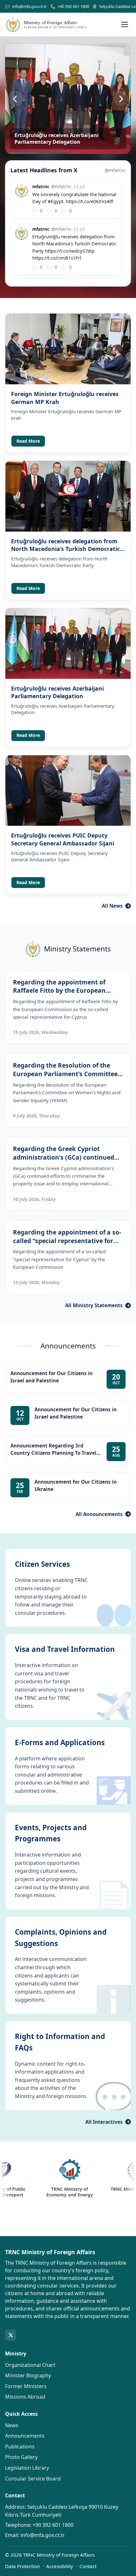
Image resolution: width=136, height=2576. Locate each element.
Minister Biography (28, 2375)
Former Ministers (26, 2386)
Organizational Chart (30, 2365)
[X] (11, 2335)
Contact (88, 2566)
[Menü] (125, 24)
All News (112, 906)
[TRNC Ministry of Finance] (117, 2170)
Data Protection (22, 2566)
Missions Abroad (25, 2397)
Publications (20, 2447)
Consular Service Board (33, 2479)
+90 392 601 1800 (73, 6)
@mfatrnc (115, 170)
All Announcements (99, 1514)
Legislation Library (27, 2468)
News (12, 2425)
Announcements (25, 2436)
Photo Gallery (21, 2457)
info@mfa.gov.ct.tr (29, 6)
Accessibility (60, 2566)
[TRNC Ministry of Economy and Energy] (48, 2170)
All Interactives (104, 2122)
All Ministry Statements (94, 1305)
